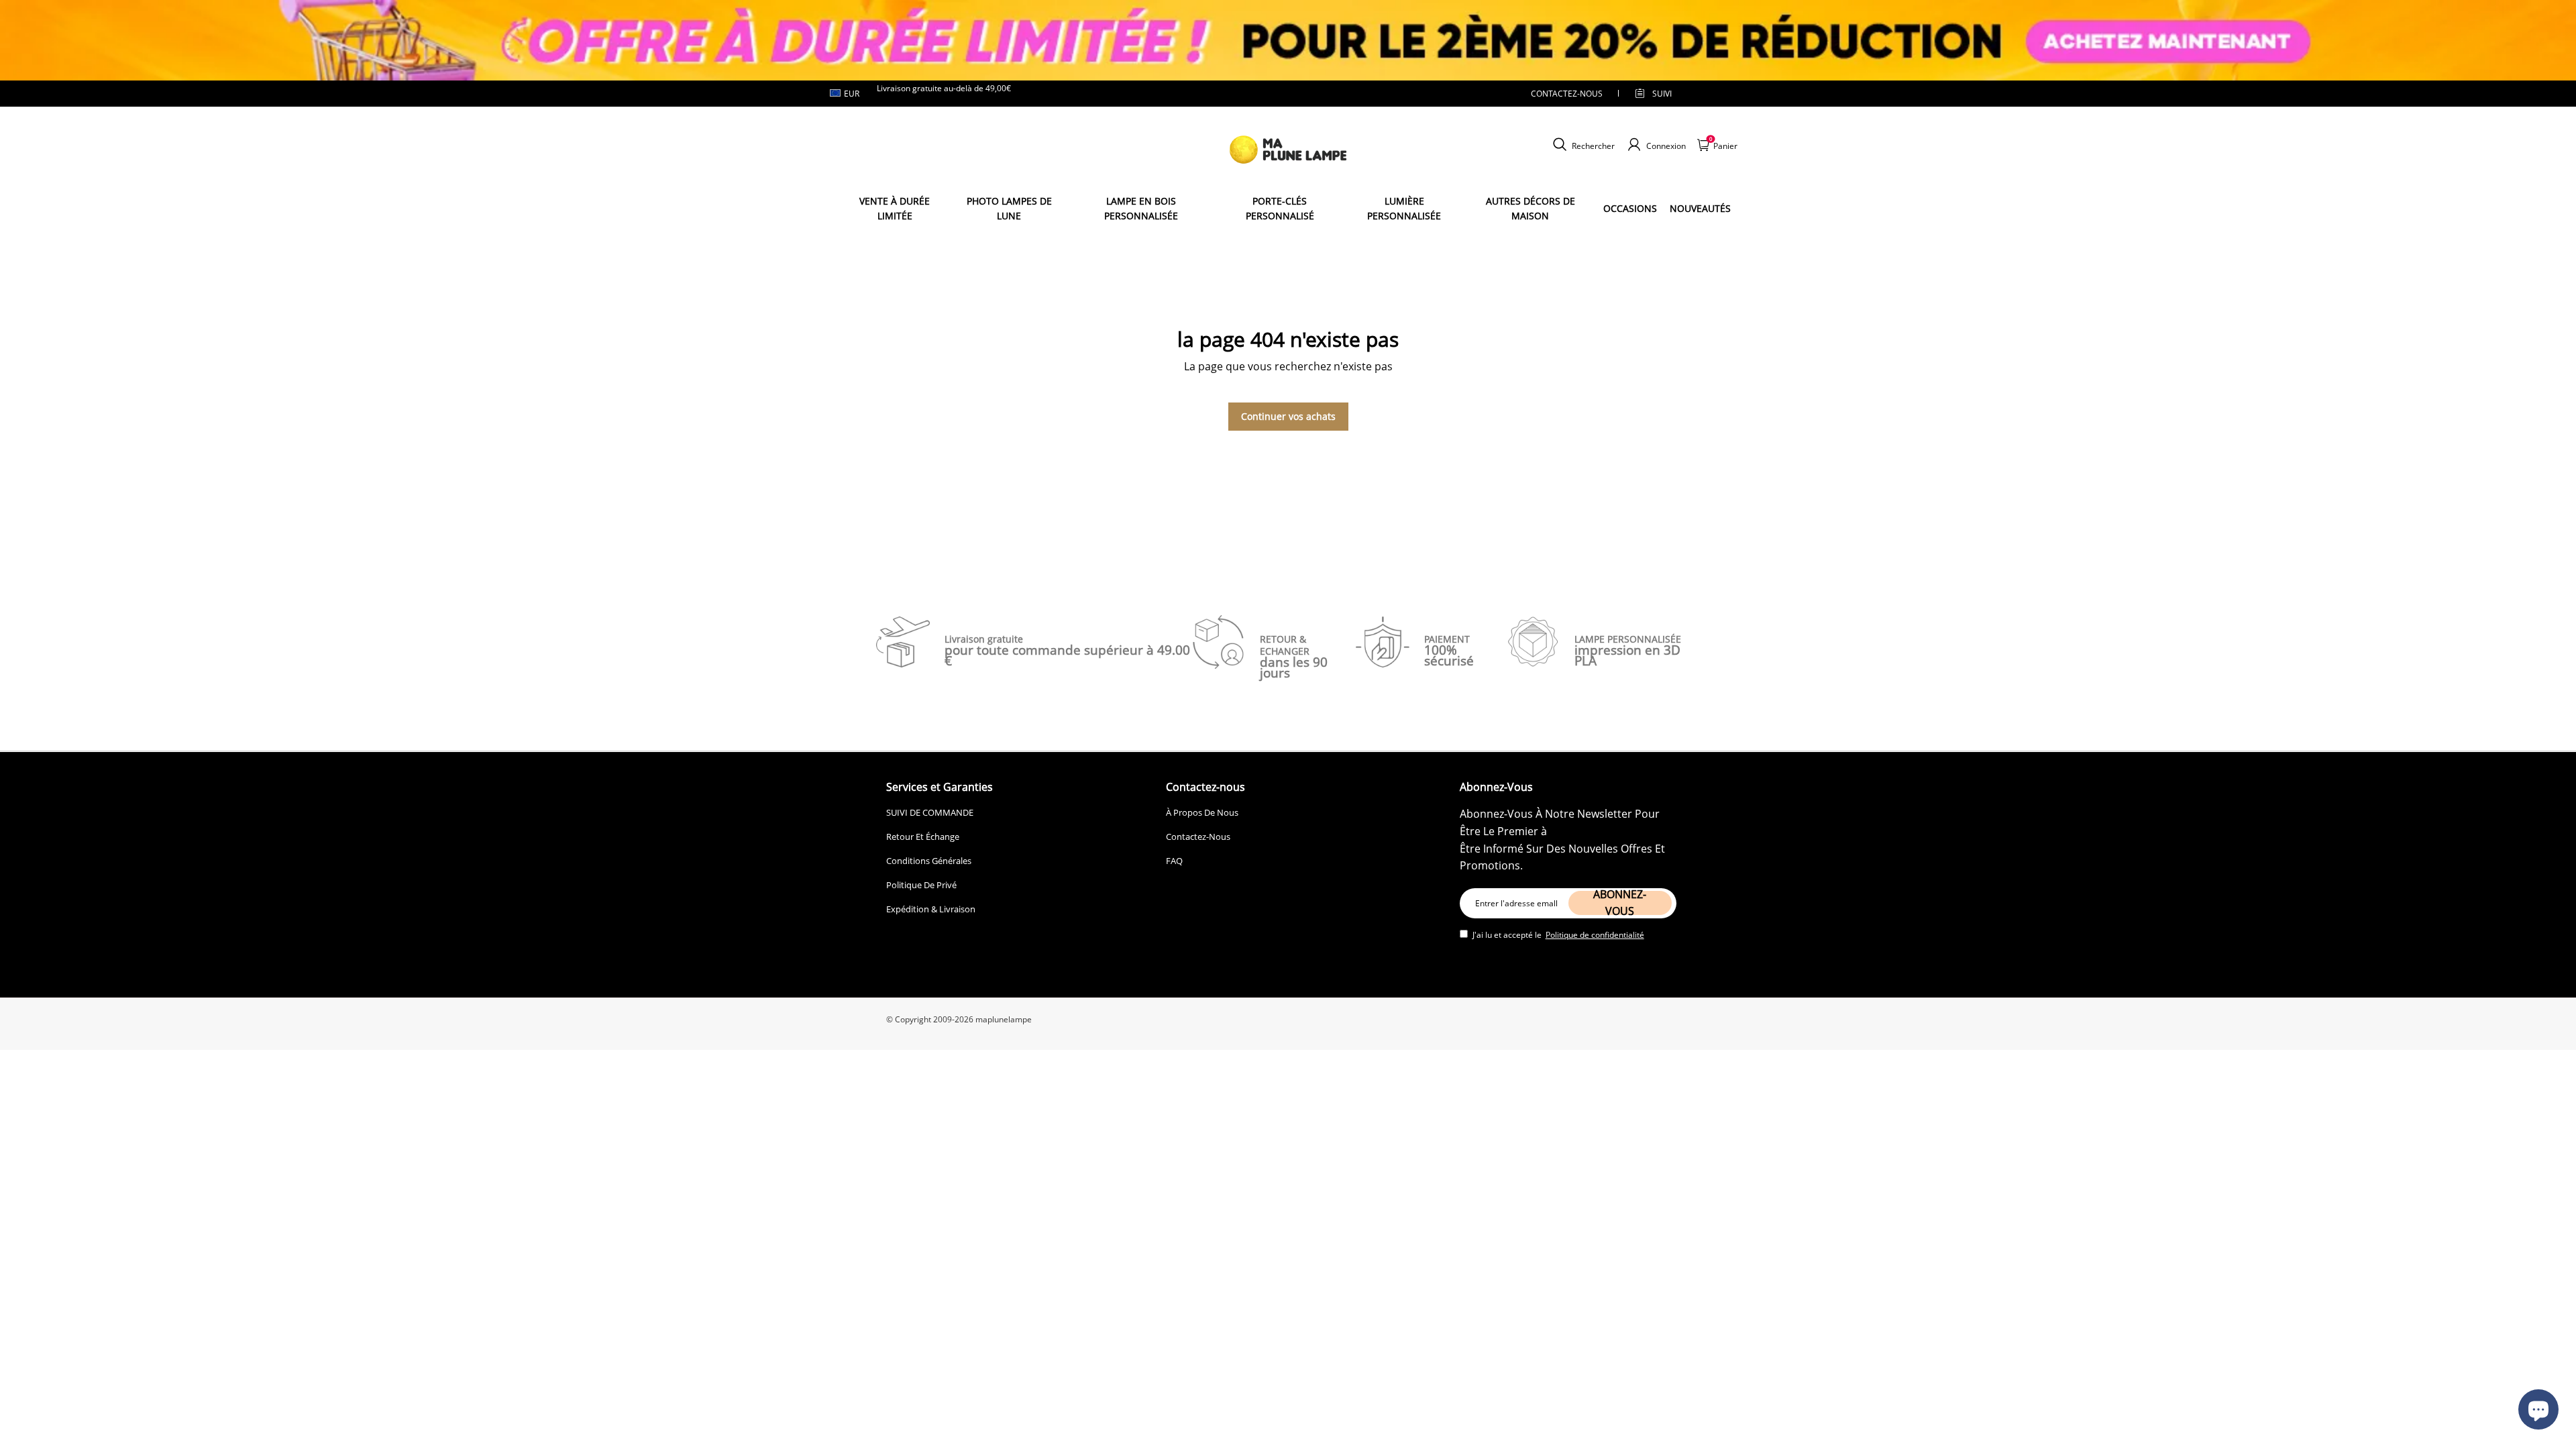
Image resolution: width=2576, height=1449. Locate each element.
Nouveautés (1700, 208)
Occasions (1630, 208)
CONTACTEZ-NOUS (1567, 94)
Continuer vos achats (1288, 416)
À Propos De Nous (1202, 812)
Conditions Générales (929, 861)
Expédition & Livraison (931, 909)
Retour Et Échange (923, 837)
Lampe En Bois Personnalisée (1141, 208)
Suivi (1662, 94)
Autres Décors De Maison (1531, 208)
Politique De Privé (921, 885)
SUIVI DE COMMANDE (930, 812)
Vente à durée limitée (895, 208)
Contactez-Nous (1198, 837)
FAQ (1174, 861)
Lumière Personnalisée (1404, 208)
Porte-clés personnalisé (1280, 208)
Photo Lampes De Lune (1009, 208)
